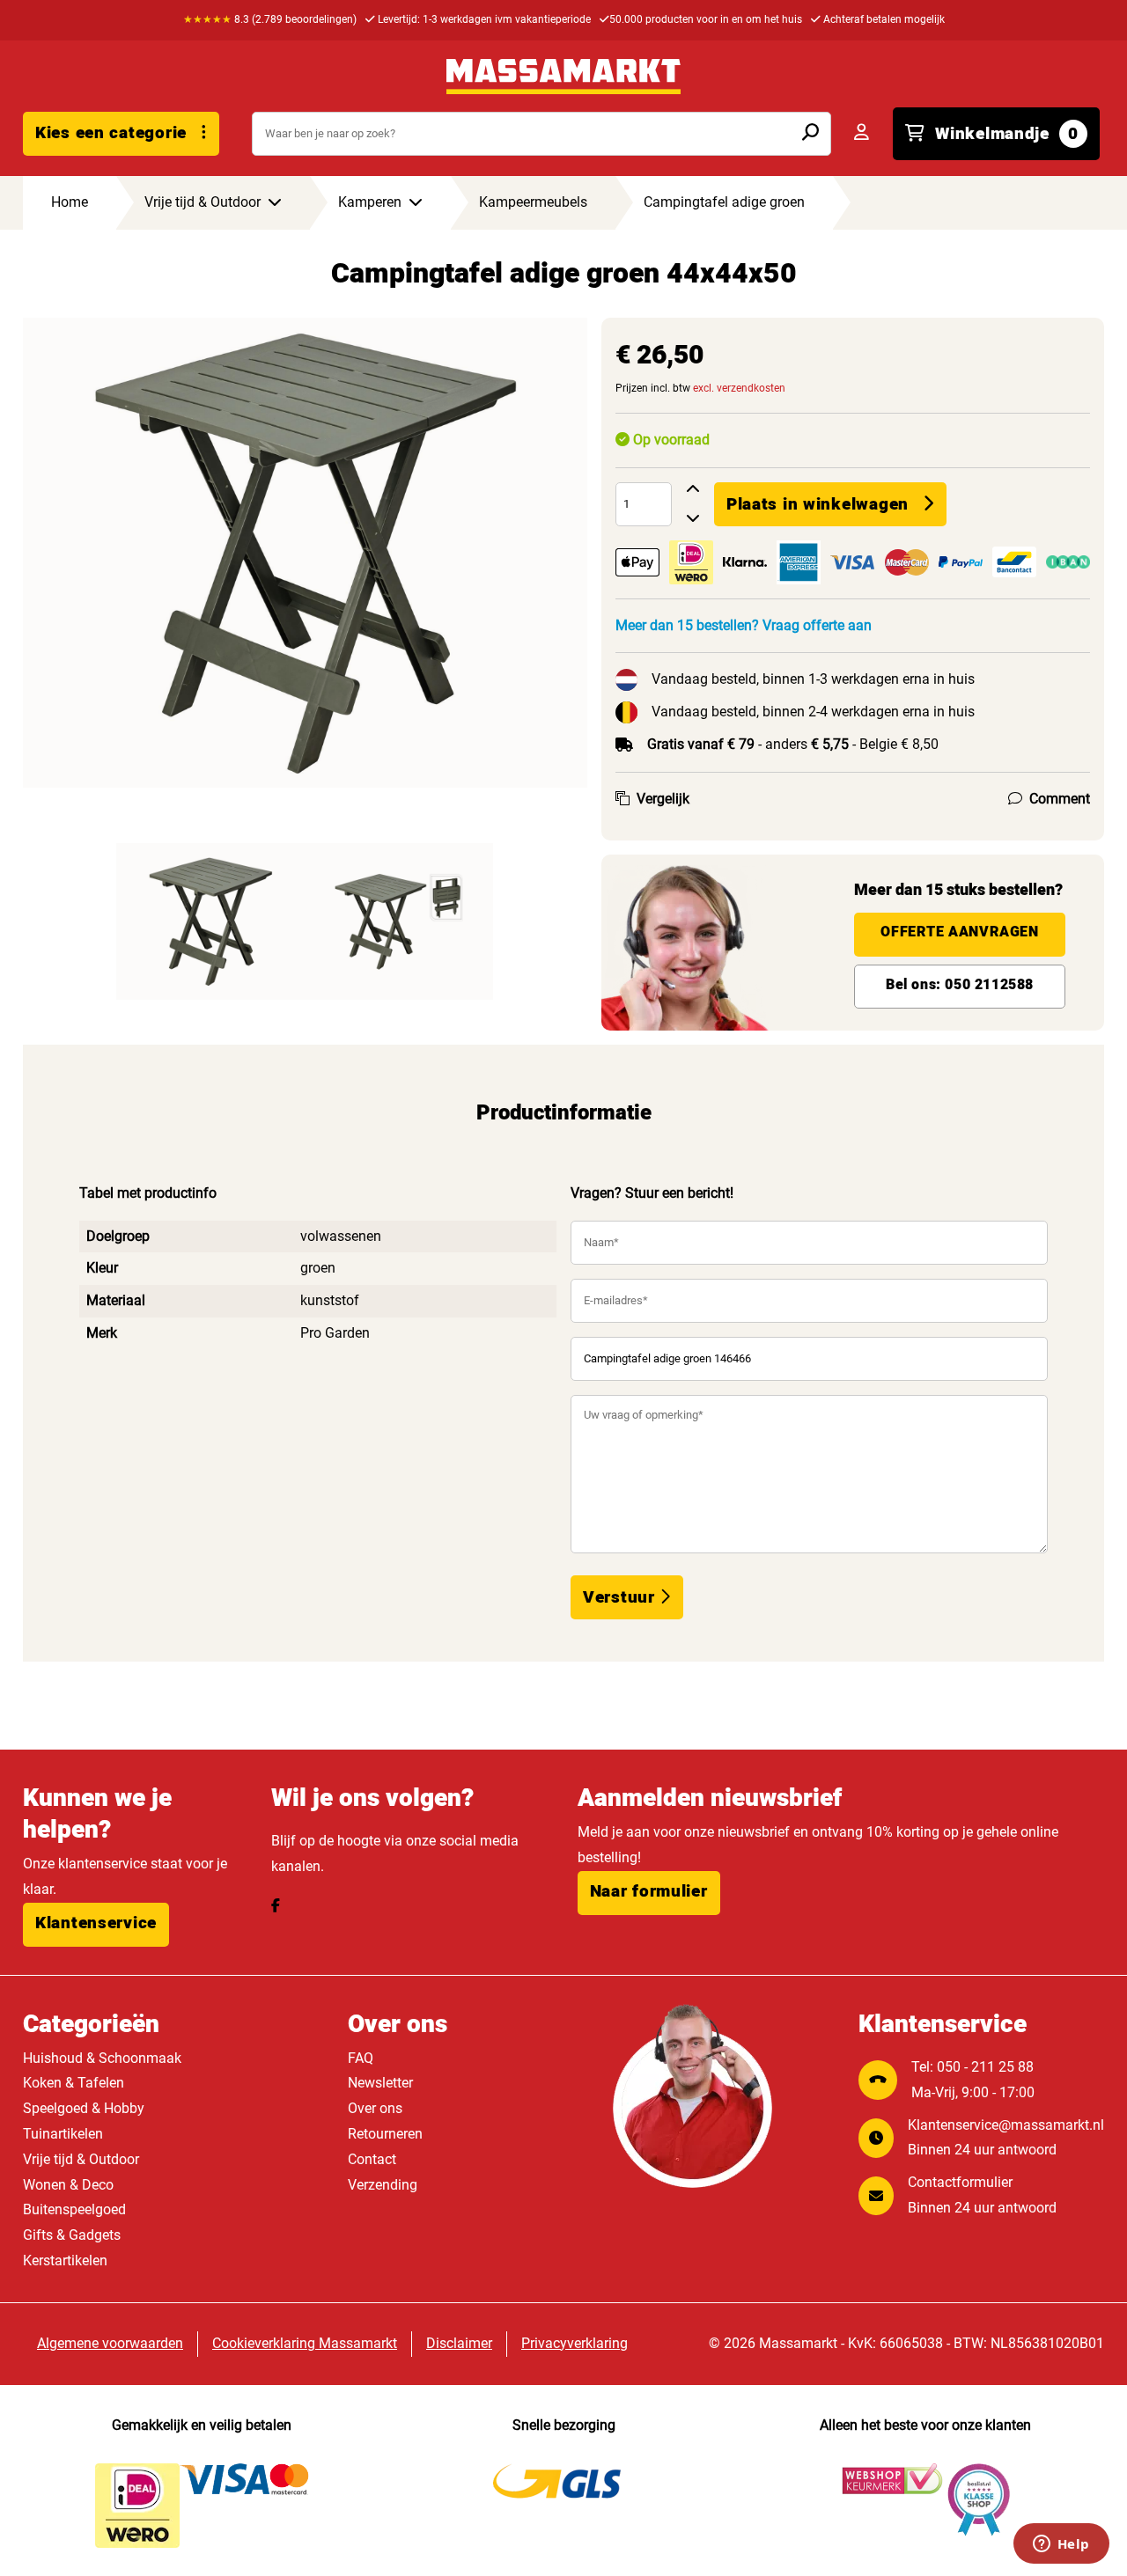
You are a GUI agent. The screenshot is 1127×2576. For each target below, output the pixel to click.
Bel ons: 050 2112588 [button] (960, 985)
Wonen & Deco (68, 2185)
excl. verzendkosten (739, 388)
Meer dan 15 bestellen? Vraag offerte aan (744, 625)
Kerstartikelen (65, 2260)
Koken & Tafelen (74, 2083)
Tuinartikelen (63, 2134)
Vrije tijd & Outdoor (81, 2159)
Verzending (383, 2185)
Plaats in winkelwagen (818, 504)
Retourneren (385, 2134)
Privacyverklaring (575, 2343)
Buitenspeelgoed (74, 2209)
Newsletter (380, 2083)
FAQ (361, 2058)
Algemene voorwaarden (110, 2343)
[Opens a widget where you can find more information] (1061, 2545)
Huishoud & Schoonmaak (102, 2058)
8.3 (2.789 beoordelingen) (270, 19)
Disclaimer (459, 2343)
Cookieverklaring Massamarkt (305, 2343)
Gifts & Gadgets (72, 2235)
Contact (372, 2159)
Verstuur (621, 1597)
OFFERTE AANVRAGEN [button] (959, 932)
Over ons (375, 2108)
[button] (96, 1925)
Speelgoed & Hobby (84, 2108)
